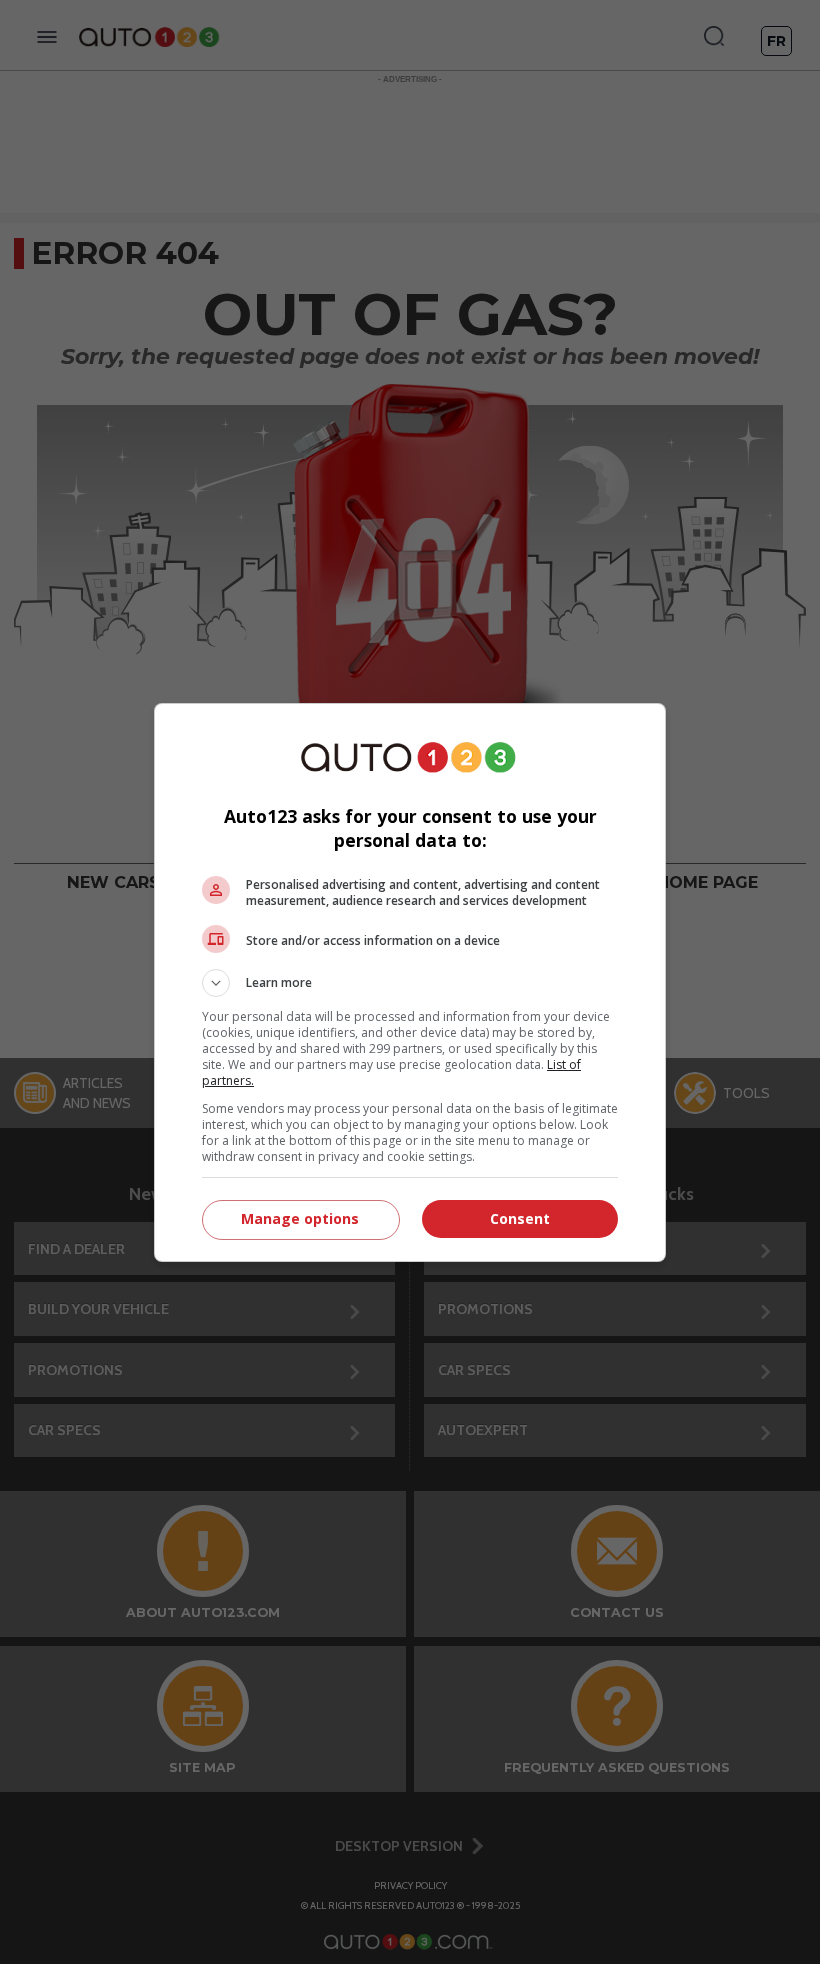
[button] (410, 983)
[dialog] (410, 982)
